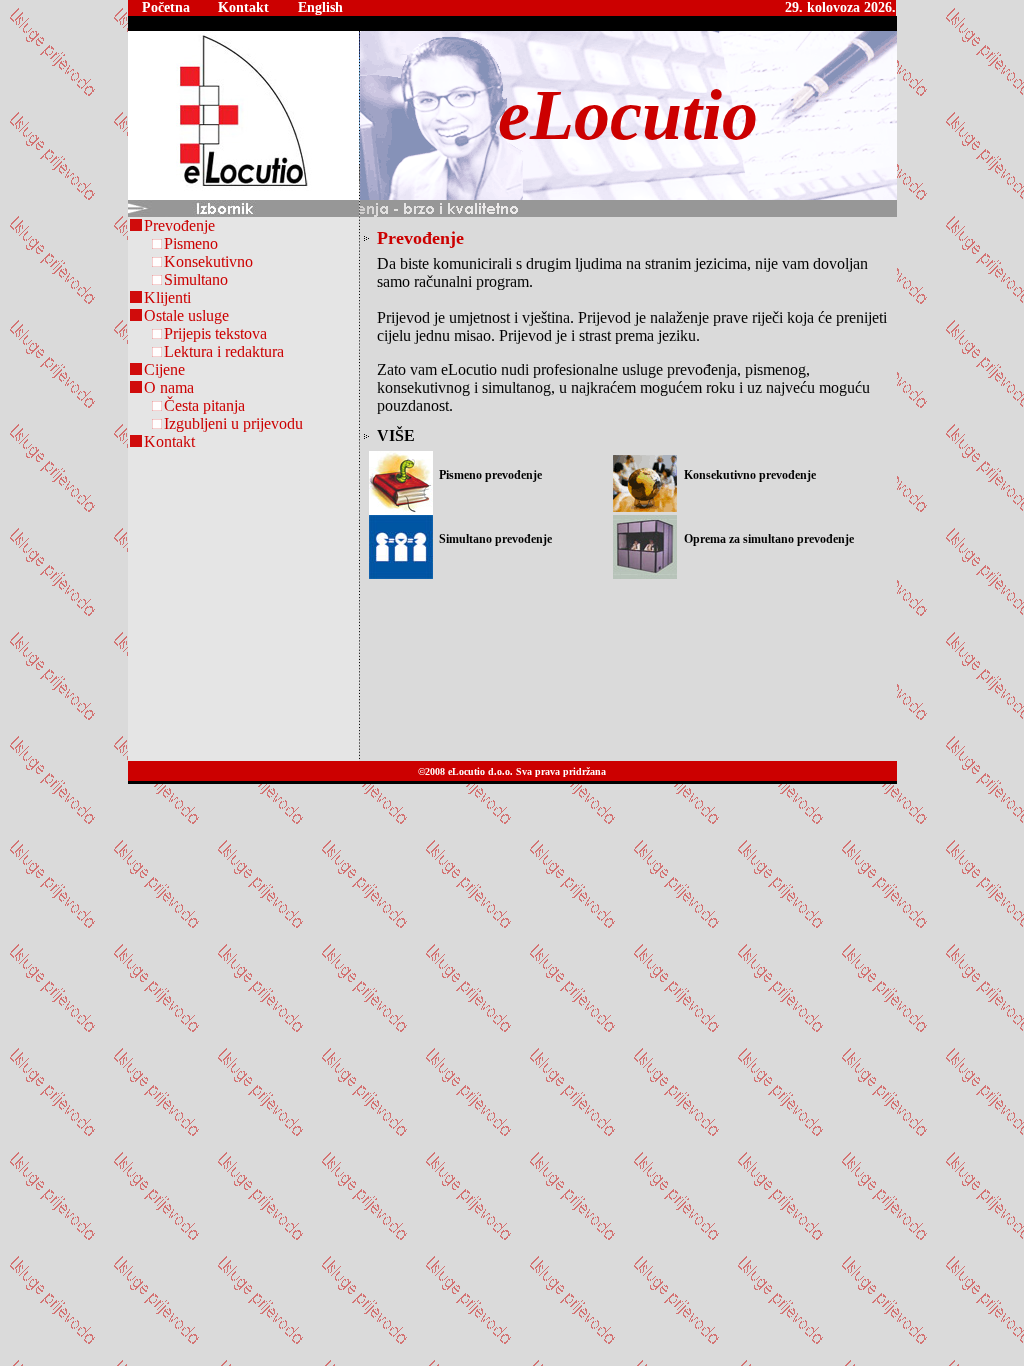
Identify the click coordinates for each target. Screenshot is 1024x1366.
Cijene (164, 369)
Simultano (196, 279)
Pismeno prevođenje (490, 475)
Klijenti (167, 297)
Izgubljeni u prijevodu (233, 423)
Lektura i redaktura (224, 351)
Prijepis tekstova (215, 333)
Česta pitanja (204, 405)
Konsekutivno (208, 261)
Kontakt (169, 441)
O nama (169, 387)
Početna (166, 7)
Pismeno (191, 243)
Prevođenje (179, 225)
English (320, 7)
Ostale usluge (186, 315)
